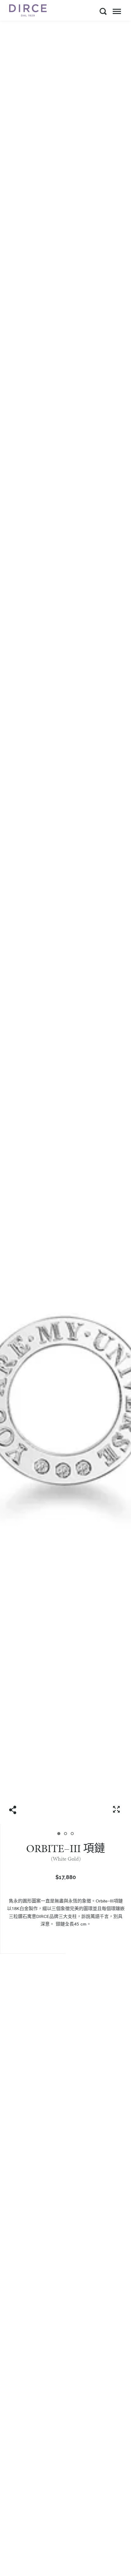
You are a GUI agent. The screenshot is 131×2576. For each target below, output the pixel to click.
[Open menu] (117, 11)
